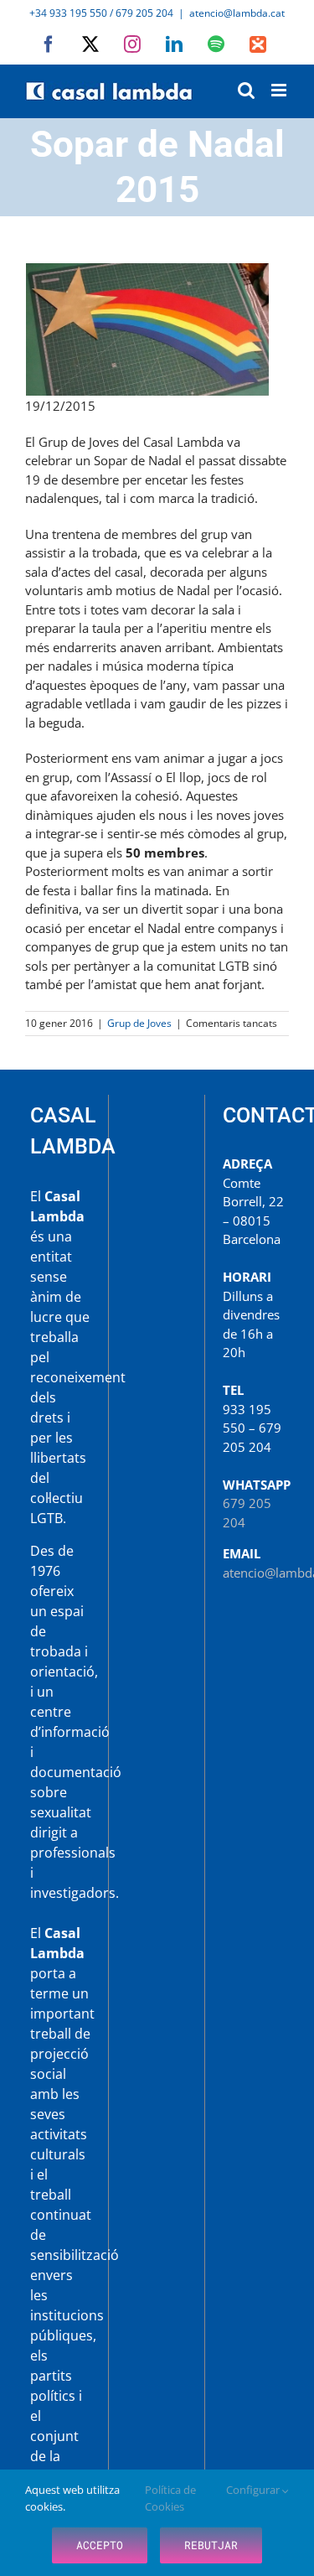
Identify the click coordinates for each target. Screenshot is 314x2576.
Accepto (100, 2545)
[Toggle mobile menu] (280, 90)
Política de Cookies (170, 2498)
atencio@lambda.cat (237, 13)
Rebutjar (211, 2545)
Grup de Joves (139, 1023)
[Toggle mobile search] (246, 90)
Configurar (254, 2490)
